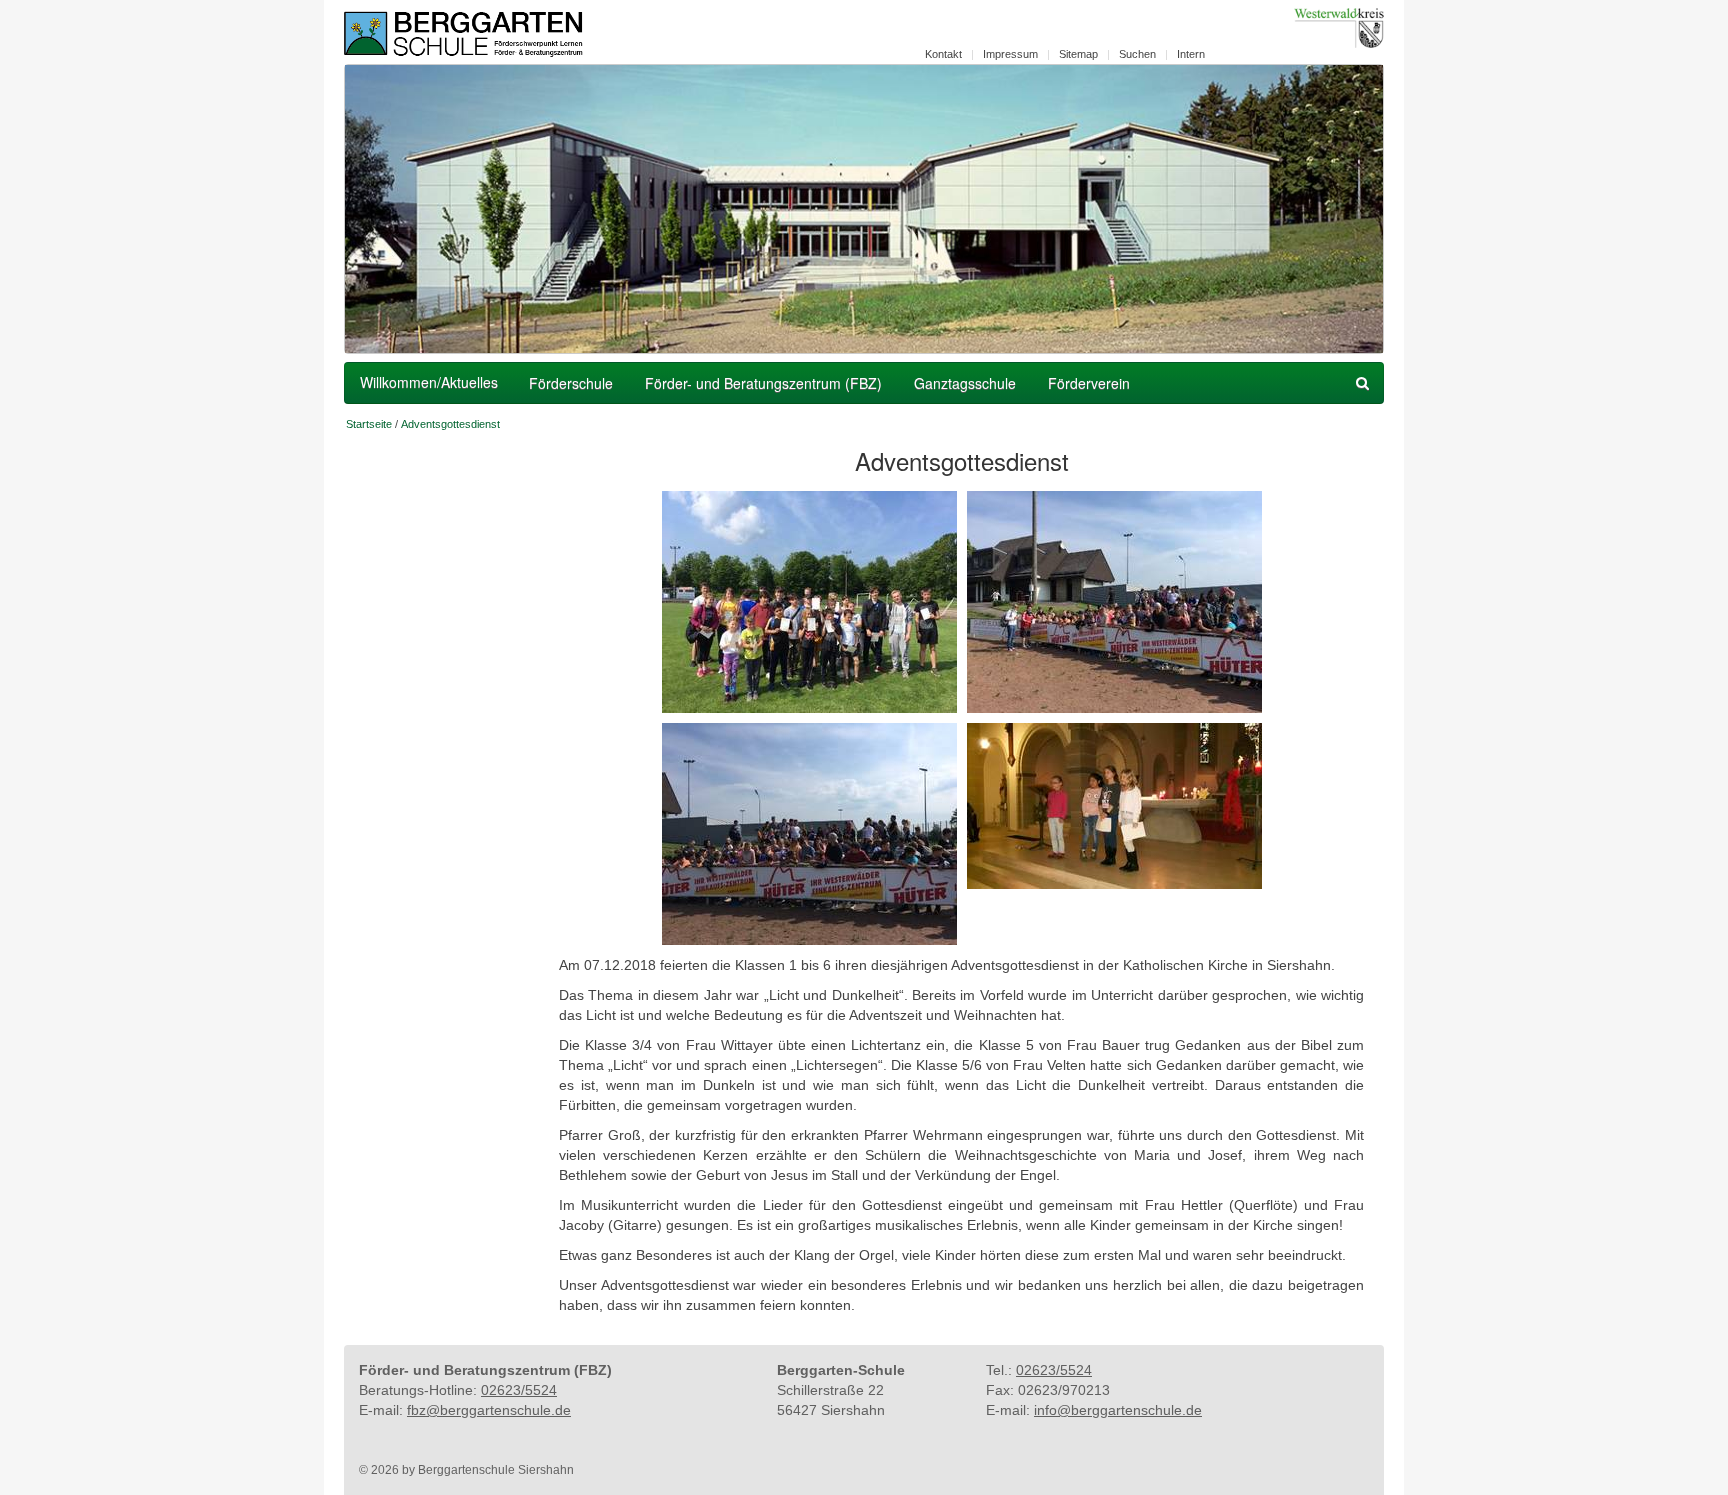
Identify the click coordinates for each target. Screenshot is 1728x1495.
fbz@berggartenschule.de (489, 1410)
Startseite (369, 424)
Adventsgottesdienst (450, 424)
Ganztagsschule (965, 383)
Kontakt (943, 54)
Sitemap (1078, 54)
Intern (1191, 54)
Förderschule (571, 383)
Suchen (1137, 54)
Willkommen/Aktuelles (429, 382)
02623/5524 (519, 1390)
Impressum (1010, 54)
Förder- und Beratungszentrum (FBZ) (763, 383)
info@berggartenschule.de (1118, 1410)
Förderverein (1089, 383)
